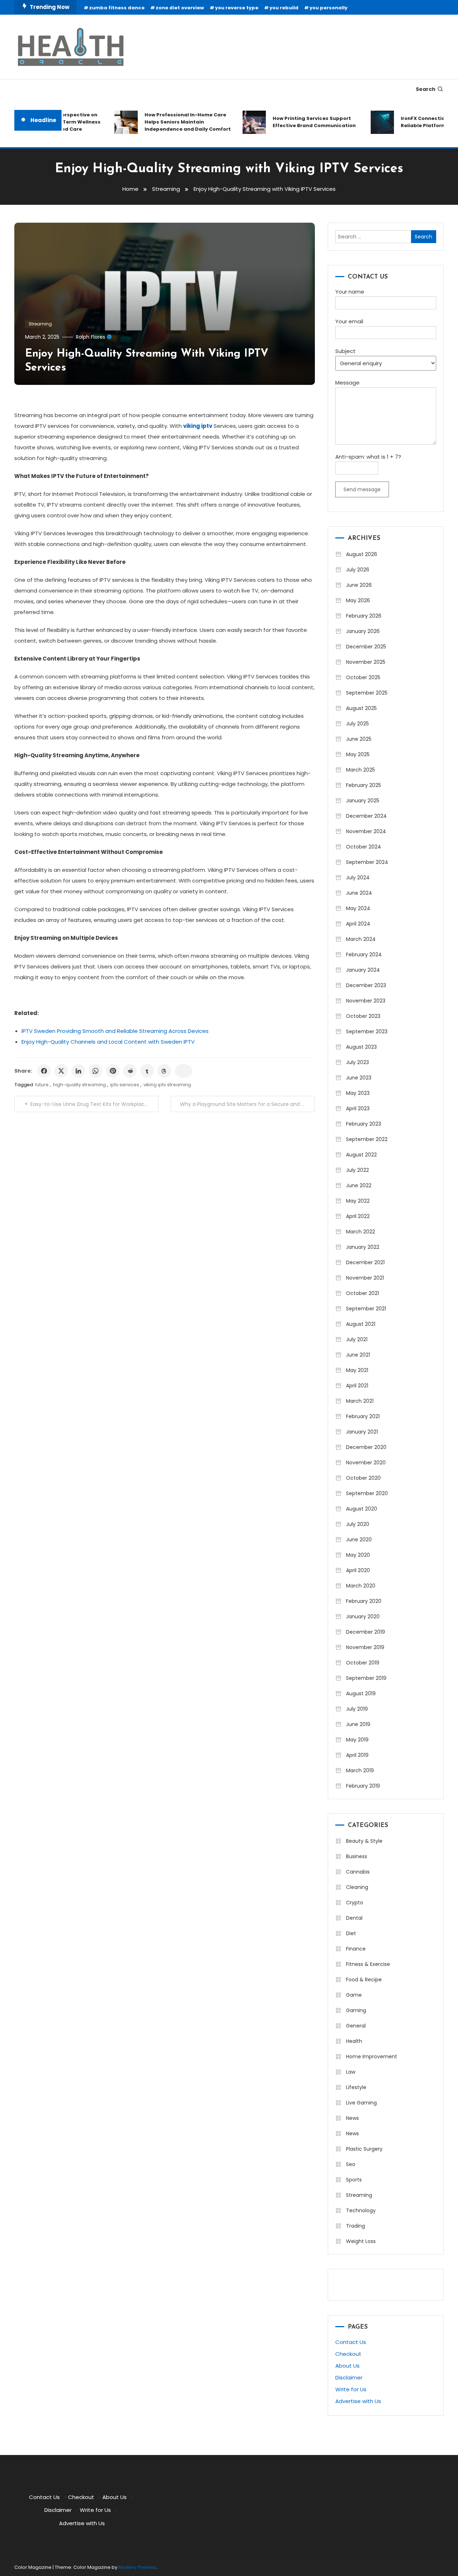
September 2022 (367, 1139)
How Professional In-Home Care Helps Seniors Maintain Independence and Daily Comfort (169, 122)
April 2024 (358, 924)
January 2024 (363, 970)
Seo (351, 2164)
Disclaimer (349, 2377)
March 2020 (361, 1586)
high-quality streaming (79, 1085)
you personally (328, 8)
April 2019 (357, 1755)
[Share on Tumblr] (147, 1071)
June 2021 (358, 1355)
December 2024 (366, 816)
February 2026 (364, 616)
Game (354, 1995)
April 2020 (358, 1570)
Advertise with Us (358, 2401)
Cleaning (357, 1887)
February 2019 (363, 1786)
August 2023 (361, 1047)
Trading (355, 2226)
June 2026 (359, 585)
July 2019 (357, 1709)
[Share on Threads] (164, 1071)
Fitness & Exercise (368, 1964)
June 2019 (358, 1724)
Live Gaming (361, 2103)
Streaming (40, 324)
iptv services (125, 1085)
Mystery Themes (137, 2567)
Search (426, 89)
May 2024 (358, 908)
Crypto (355, 1903)
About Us (347, 2366)
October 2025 (363, 677)
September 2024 (367, 862)
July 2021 (357, 1339)
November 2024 (366, 831)
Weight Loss (361, 2241)
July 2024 (358, 878)
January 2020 (363, 1616)
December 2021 (365, 1262)
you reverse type (237, 8)
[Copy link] (184, 1071)
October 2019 (363, 1663)
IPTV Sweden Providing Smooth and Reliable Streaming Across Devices (115, 1031)
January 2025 (363, 801)
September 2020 (367, 1493)
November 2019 (365, 1647)
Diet (351, 1933)
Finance (356, 1949)
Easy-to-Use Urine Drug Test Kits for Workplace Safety (94, 1104)
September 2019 (366, 1678)
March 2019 (360, 1770)
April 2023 (358, 1108)
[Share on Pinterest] (113, 1071)
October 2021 (362, 1293)
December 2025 (366, 647)
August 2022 (361, 1155)
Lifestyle (356, 2087)
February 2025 (364, 785)
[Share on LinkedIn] (78, 1071)
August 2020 (362, 1509)
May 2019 (357, 1740)
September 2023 (367, 1031)
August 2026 (362, 554)
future (42, 1085)
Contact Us (351, 2342)
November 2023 (366, 1001)
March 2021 (360, 1401)
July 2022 (357, 1170)
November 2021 (365, 1278)
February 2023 (364, 1124)
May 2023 (358, 1093)
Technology (361, 2210)
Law (351, 2072)
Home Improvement (372, 2057)
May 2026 (358, 600)
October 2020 (363, 1478)
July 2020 (358, 1524)
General (356, 2026)
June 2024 (359, 893)
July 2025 (357, 724)
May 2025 (358, 754)
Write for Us (351, 2389)
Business (357, 1856)
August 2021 (361, 1324)
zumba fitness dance (117, 8)
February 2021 (363, 1416)
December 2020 (366, 1447)
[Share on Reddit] (130, 1071)
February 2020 (364, 1601)
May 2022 (358, 1201)
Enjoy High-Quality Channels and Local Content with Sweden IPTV (108, 1042)
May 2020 (358, 1555)
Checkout (348, 2354)
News (352, 2118)
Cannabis (358, 1872)
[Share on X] (61, 1071)
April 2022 (358, 1216)
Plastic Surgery (364, 2149)
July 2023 (357, 1062)
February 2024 (364, 954)
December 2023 (366, 985)
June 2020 (359, 1540)
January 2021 (362, 1432)
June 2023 (359, 1078)
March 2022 (360, 1232)
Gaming (356, 2010)
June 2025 (359, 739)
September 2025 (367, 693)
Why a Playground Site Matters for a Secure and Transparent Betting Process (247, 1104)
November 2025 (366, 662)
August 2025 (361, 708)
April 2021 (357, 1386)
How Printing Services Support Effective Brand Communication (295, 122)
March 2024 (361, 939)
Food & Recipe (364, 1980)
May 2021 (357, 1370)
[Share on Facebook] (44, 1071)
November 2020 (366, 1463)
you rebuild (284, 8)
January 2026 (363, 631)
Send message (362, 489)
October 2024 (364, 847)
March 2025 (360, 770)
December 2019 (366, 1632)
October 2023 (363, 1016)
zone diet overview (180, 8)
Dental (354, 1918)
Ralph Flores (91, 337)
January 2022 (363, 1247)
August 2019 (361, 1693)
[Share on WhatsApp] (96, 1071)
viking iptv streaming (167, 1085)
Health (354, 2041)
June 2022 (359, 1185)
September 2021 (366, 1309)
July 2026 (358, 570)
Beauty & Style (364, 1841)
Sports (354, 2180)
